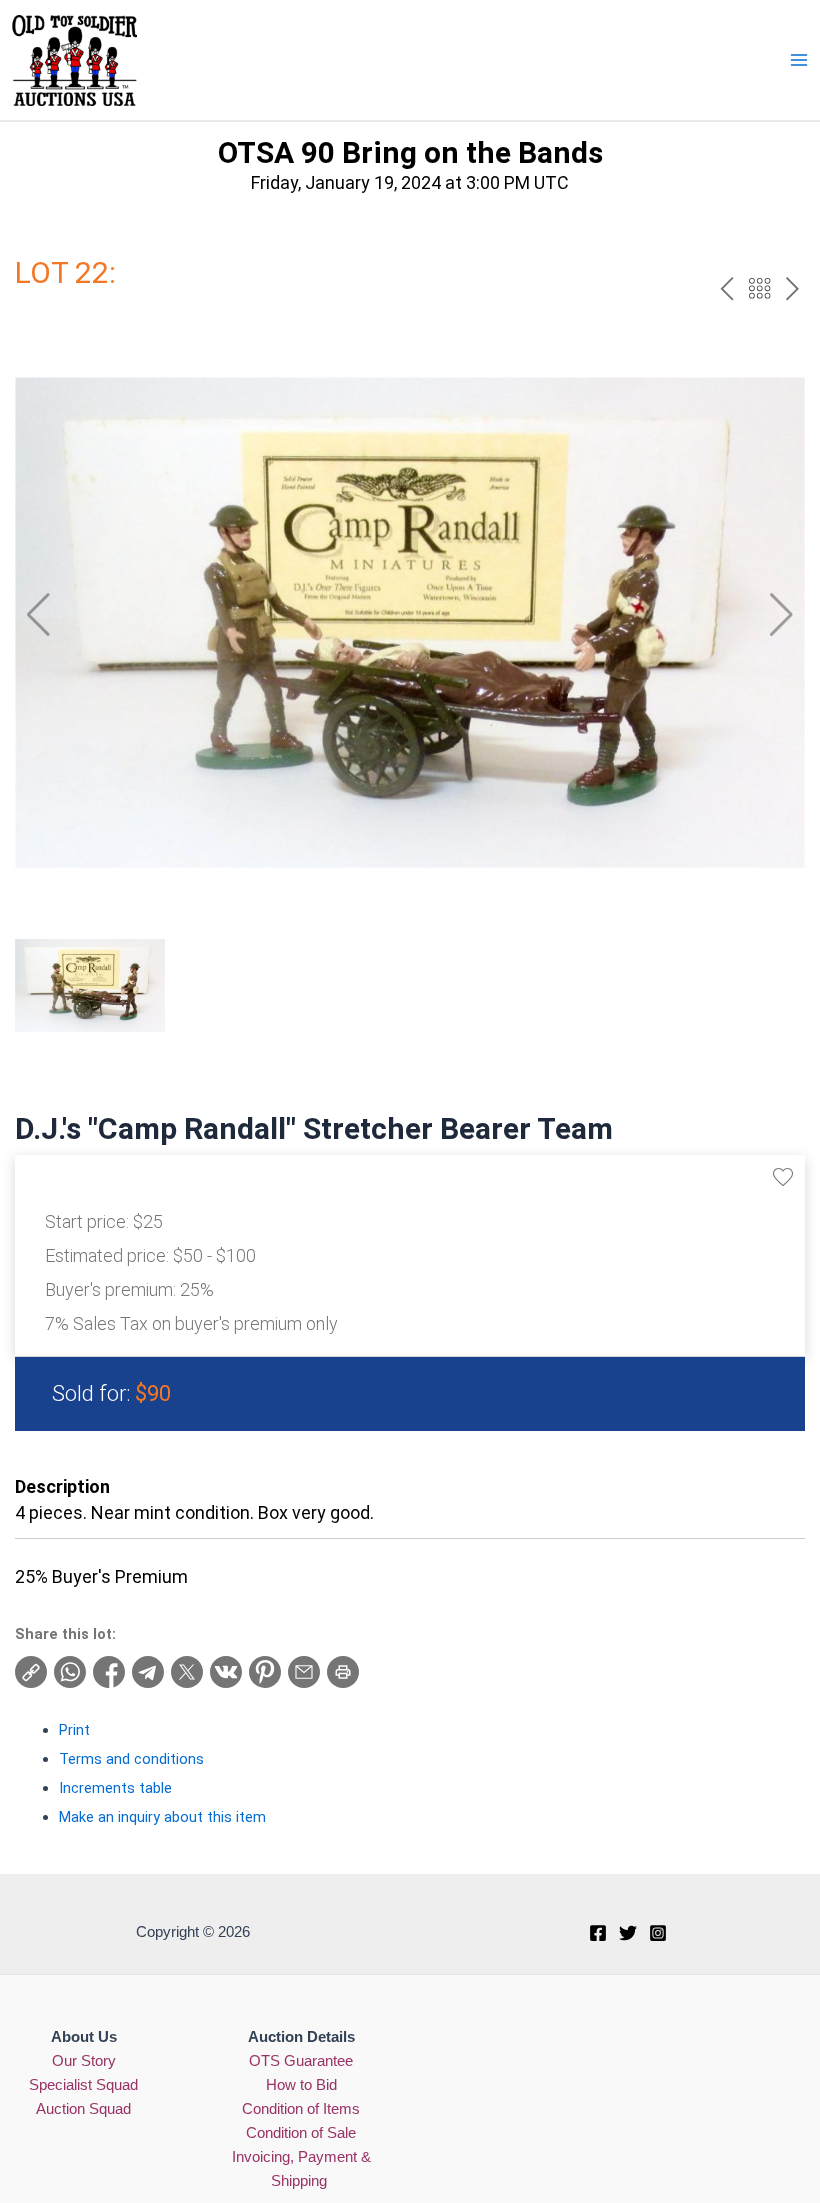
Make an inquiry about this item (162, 1817)
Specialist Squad (83, 2085)
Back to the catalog (759, 288)
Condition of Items (301, 2109)
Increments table (115, 1788)
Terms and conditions (131, 1759)
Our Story (84, 2061)
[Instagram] (658, 1933)
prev (726, 288)
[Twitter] (628, 1933)
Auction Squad (83, 2109)
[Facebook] (598, 1933)
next (792, 288)
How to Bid (301, 2085)
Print (74, 1730)
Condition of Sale (301, 2133)
